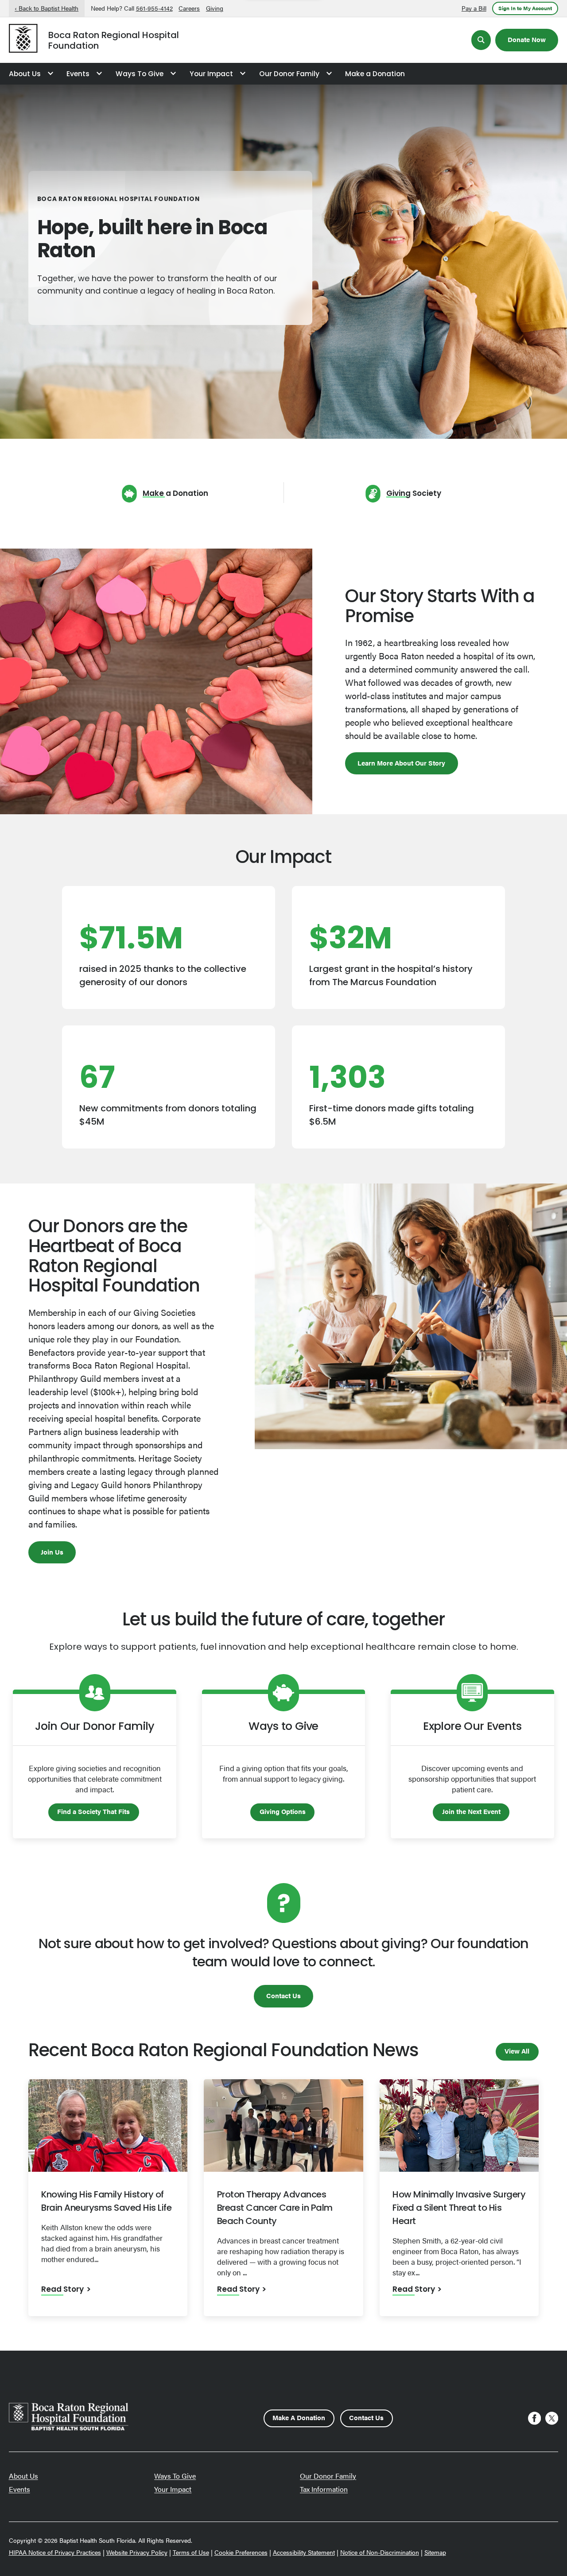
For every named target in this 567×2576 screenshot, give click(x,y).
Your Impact (211, 74)
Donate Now (527, 39)
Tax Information (324, 2489)
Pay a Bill (474, 8)
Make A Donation (299, 2417)
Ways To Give (140, 74)
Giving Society (414, 494)
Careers (189, 8)
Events (78, 74)
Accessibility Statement (304, 2552)
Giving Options (283, 1811)
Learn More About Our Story (401, 763)
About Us (25, 74)
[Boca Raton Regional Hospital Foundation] (23, 40)
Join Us (52, 1552)
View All (517, 2051)
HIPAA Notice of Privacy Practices (55, 2552)
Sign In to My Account (525, 8)
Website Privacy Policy (137, 2552)
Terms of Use (191, 2552)
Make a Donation (375, 74)
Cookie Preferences (241, 2552)
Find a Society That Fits (93, 1811)
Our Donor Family (289, 74)
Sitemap (435, 2552)
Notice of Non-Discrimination (380, 2552)
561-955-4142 (154, 8)
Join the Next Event (471, 1811)
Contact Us (283, 1995)
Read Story (62, 2290)
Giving (215, 8)
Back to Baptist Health (49, 8)
